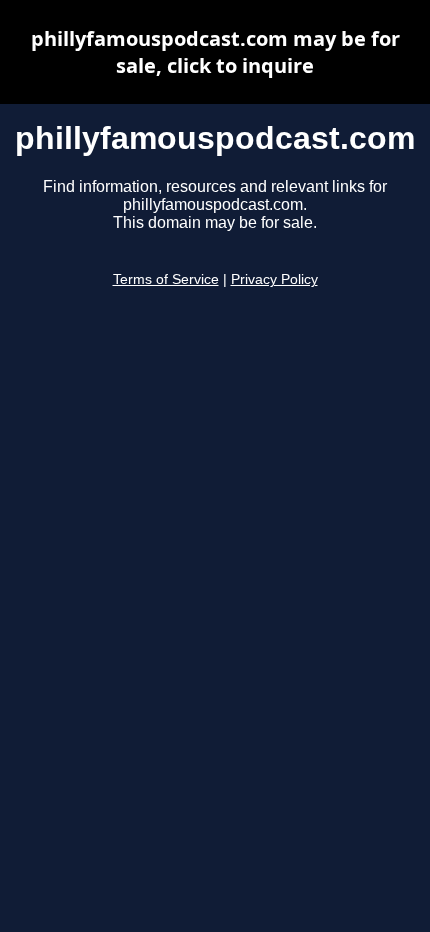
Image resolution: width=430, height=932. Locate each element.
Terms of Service (166, 279)
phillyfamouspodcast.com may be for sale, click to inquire (215, 52)
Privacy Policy (274, 279)
